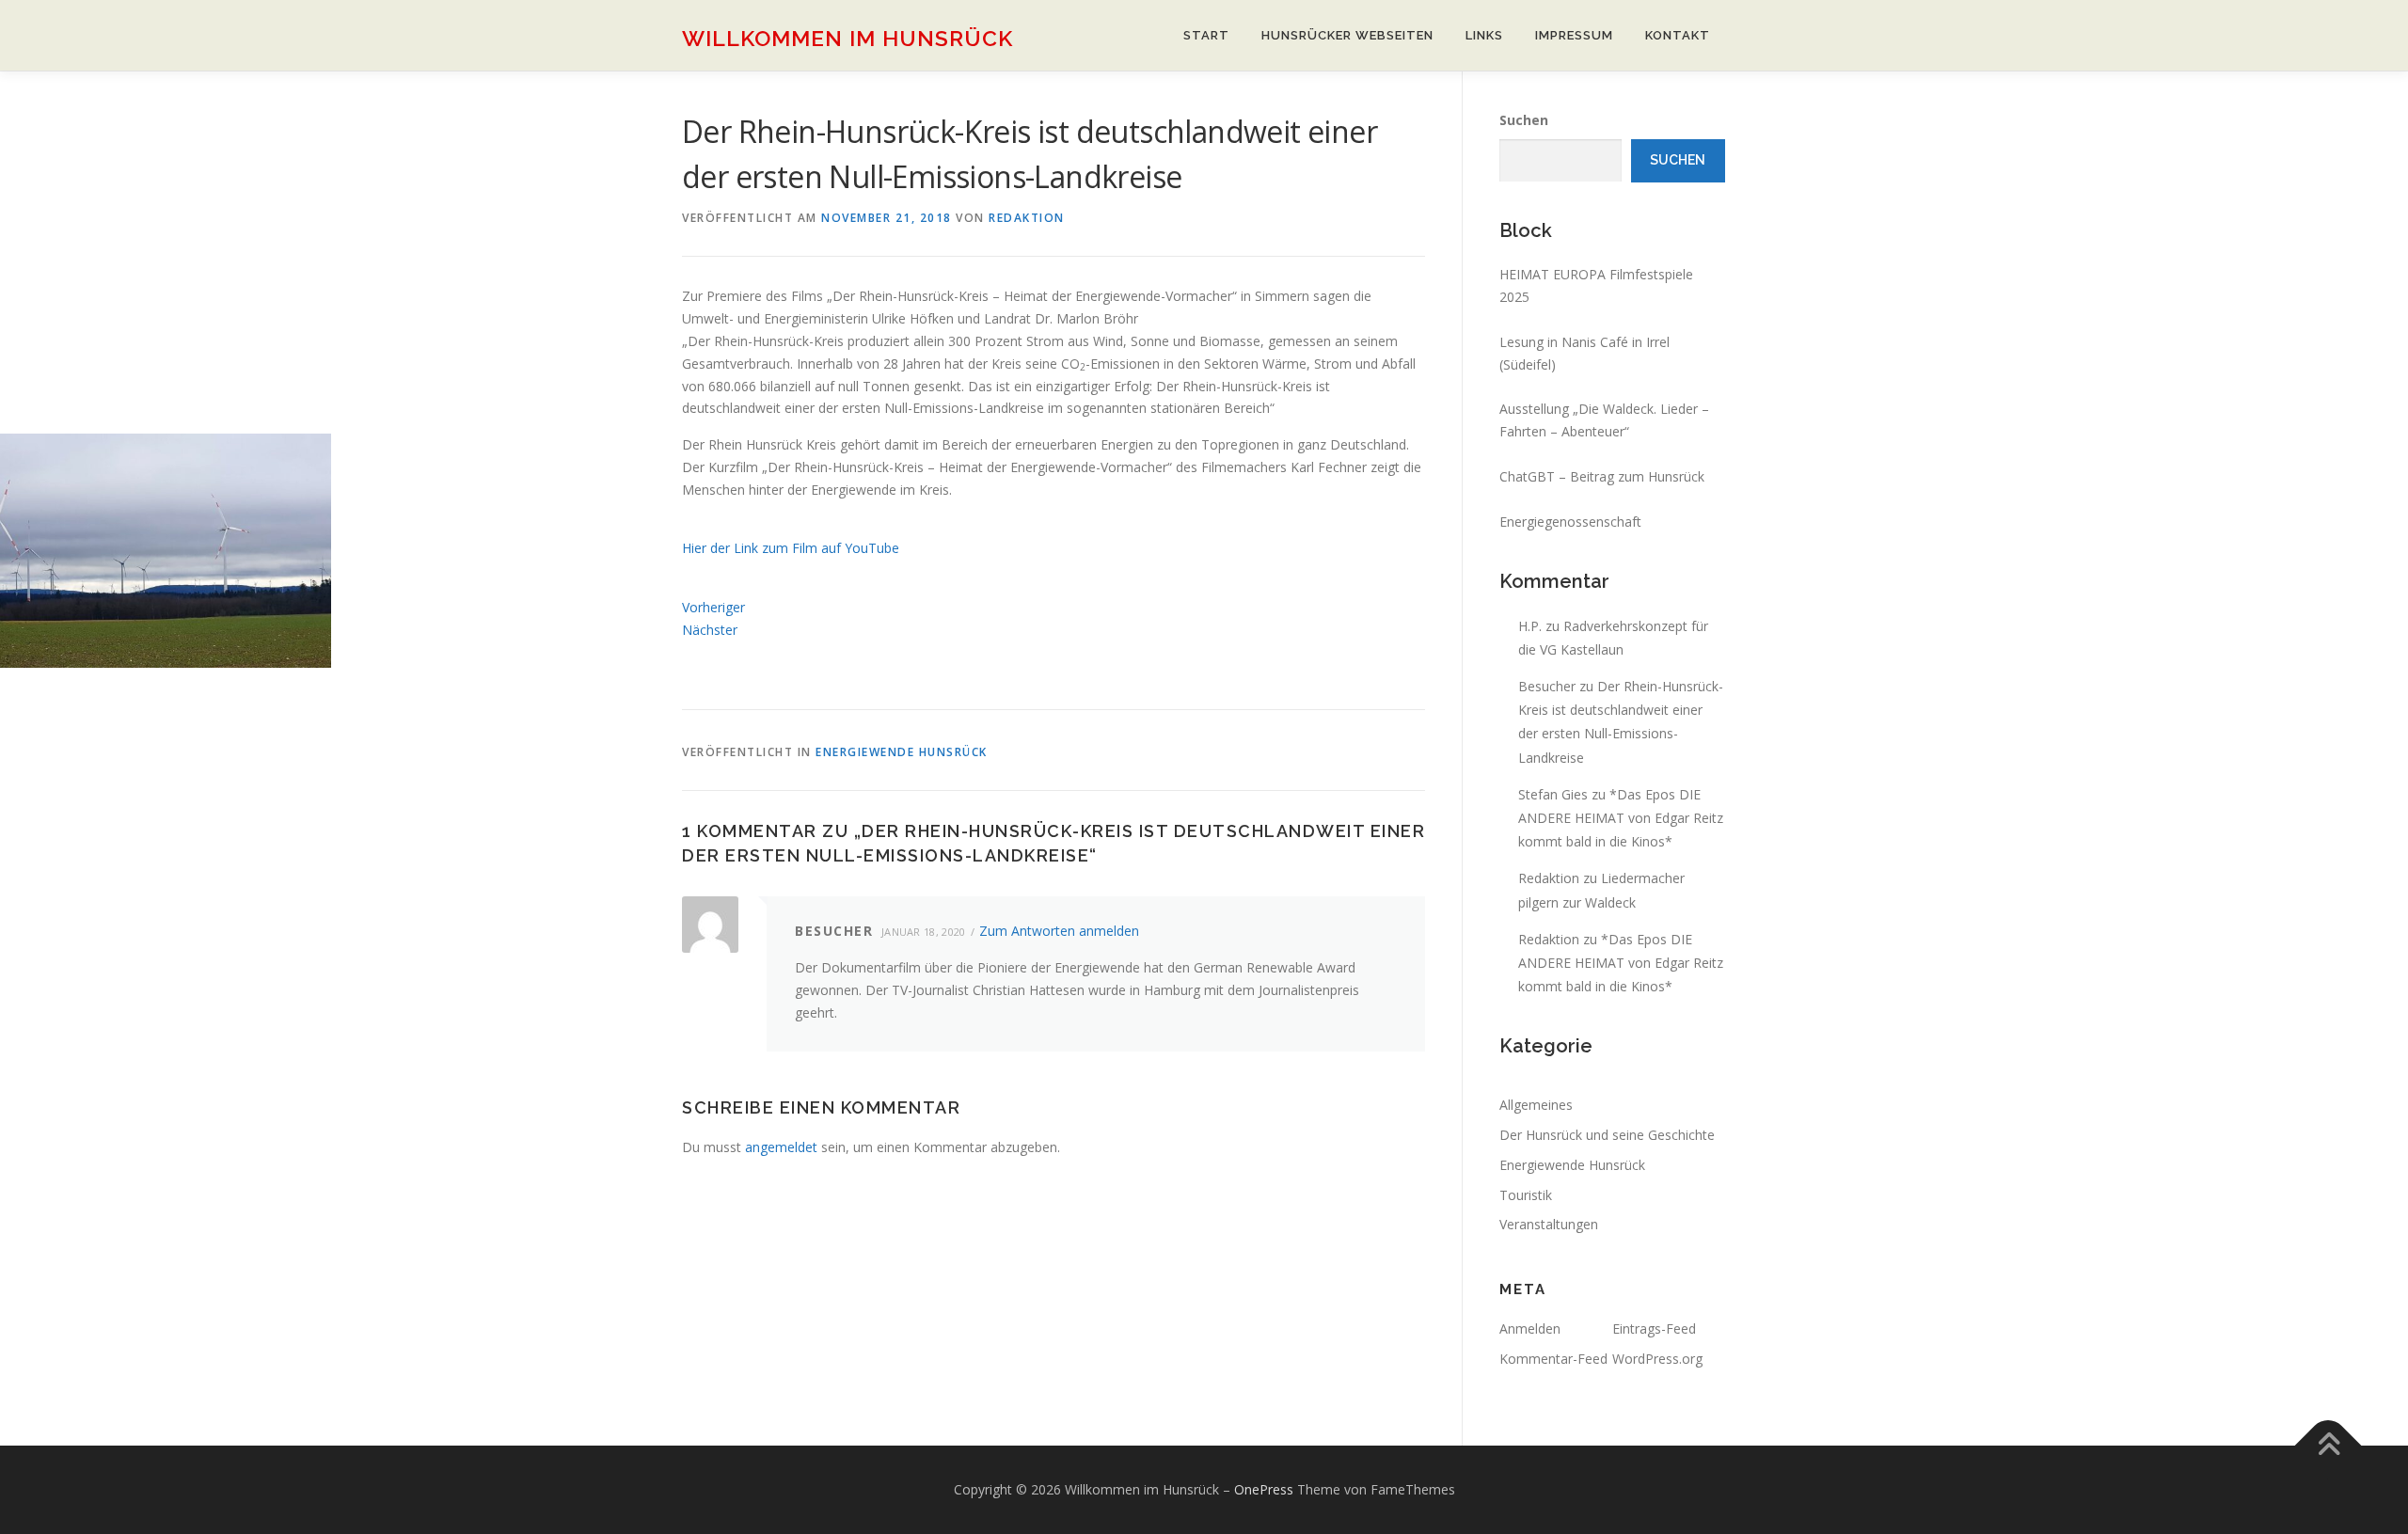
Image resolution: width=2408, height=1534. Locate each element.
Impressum (1574, 35)
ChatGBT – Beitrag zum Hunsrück (1602, 476)
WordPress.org (1657, 1359)
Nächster (710, 630)
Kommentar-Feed (1553, 1359)
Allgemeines (1536, 1105)
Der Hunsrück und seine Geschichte (1607, 1135)
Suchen (1524, 120)
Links (1484, 35)
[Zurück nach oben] (2329, 1445)
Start (1206, 35)
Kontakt (1678, 35)
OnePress (1264, 1489)
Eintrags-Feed (1654, 1328)
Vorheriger (713, 607)
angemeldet (781, 1147)
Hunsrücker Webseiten (1347, 35)
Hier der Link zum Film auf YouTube (791, 548)
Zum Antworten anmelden (1059, 931)
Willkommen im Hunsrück (848, 38)
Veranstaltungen (1549, 1224)
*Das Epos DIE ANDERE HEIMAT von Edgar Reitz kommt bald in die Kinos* (1621, 818)
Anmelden (1530, 1328)
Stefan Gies (1553, 794)
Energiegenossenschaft (1570, 522)
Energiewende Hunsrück (902, 752)
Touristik (1526, 1195)
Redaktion (1027, 218)
